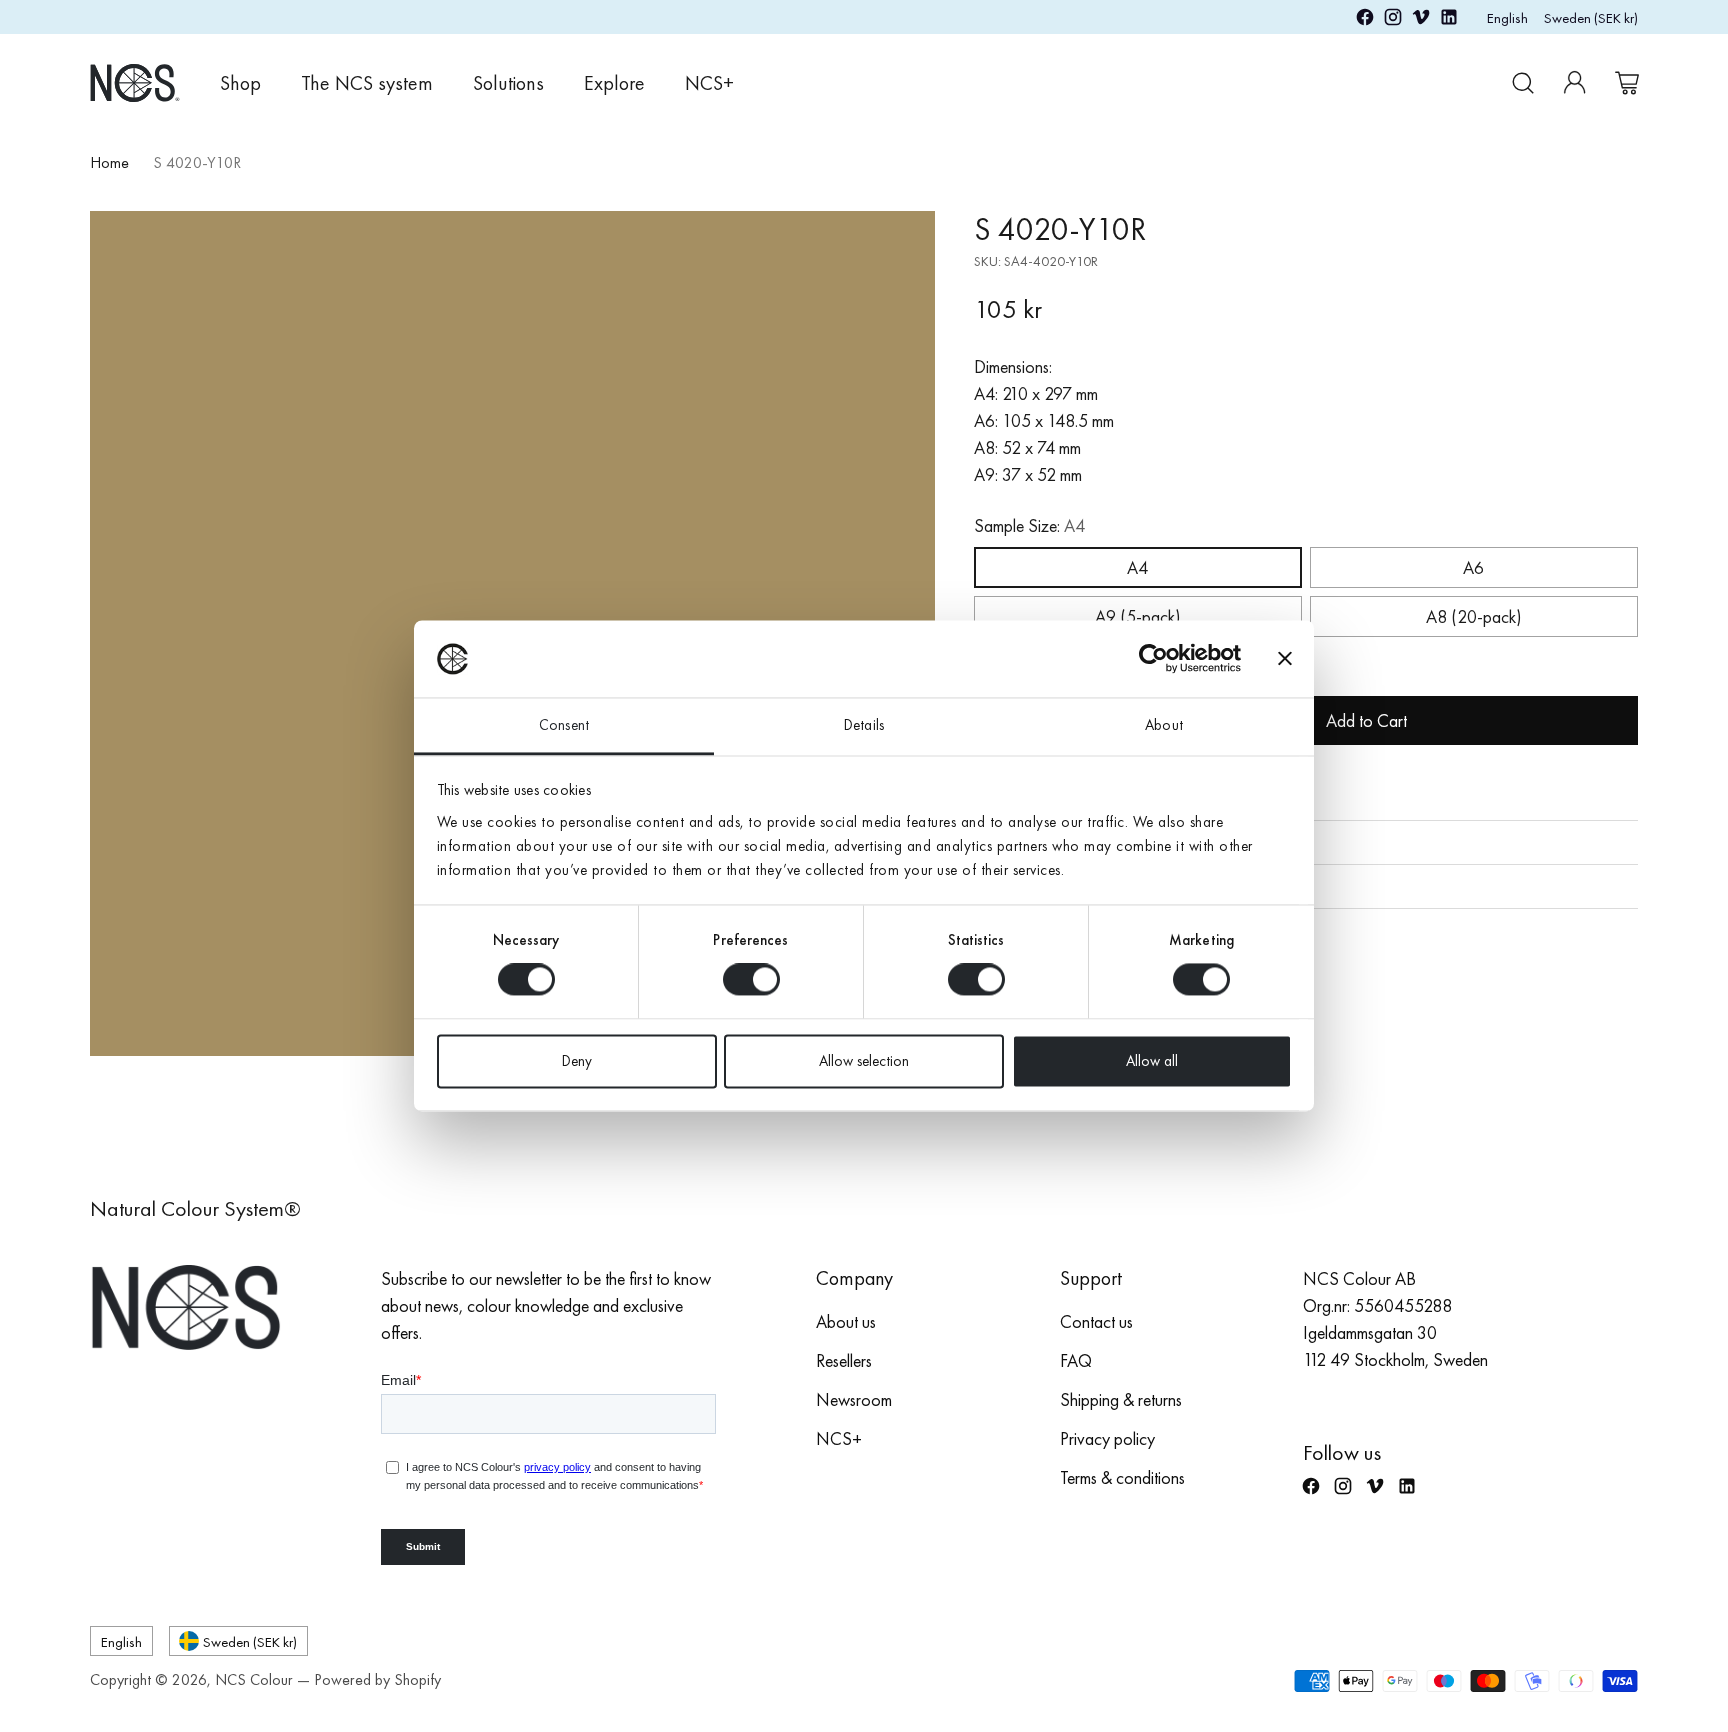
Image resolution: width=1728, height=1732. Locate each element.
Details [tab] (864, 725)
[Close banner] (1285, 659)
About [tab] (1164, 725)
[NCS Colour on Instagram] (1393, 20)
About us (846, 1321)
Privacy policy (1107, 1438)
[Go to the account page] (1575, 83)
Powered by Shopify (377, 1679)
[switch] (751, 980)
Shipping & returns (1121, 1399)
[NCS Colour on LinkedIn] (1449, 20)
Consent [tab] (564, 725)
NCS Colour (254, 1679)
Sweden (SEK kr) (1591, 17)
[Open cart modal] (1627, 83)
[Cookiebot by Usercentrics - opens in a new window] (1153, 659)
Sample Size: (1029, 525)
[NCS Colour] (135, 82)
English (1507, 17)
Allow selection (864, 1061)
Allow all (1152, 1061)
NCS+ (839, 1438)
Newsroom (854, 1399)
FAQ (1076, 1360)
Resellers (844, 1360)
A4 (1137, 567)
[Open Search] (1523, 83)
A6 (1473, 567)
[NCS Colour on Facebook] (1365, 20)
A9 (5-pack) (1138, 616)
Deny (577, 1061)
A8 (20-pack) (1474, 616)
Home (109, 162)
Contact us (1096, 1321)
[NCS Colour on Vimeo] (1421, 20)
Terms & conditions (1122, 1477)
